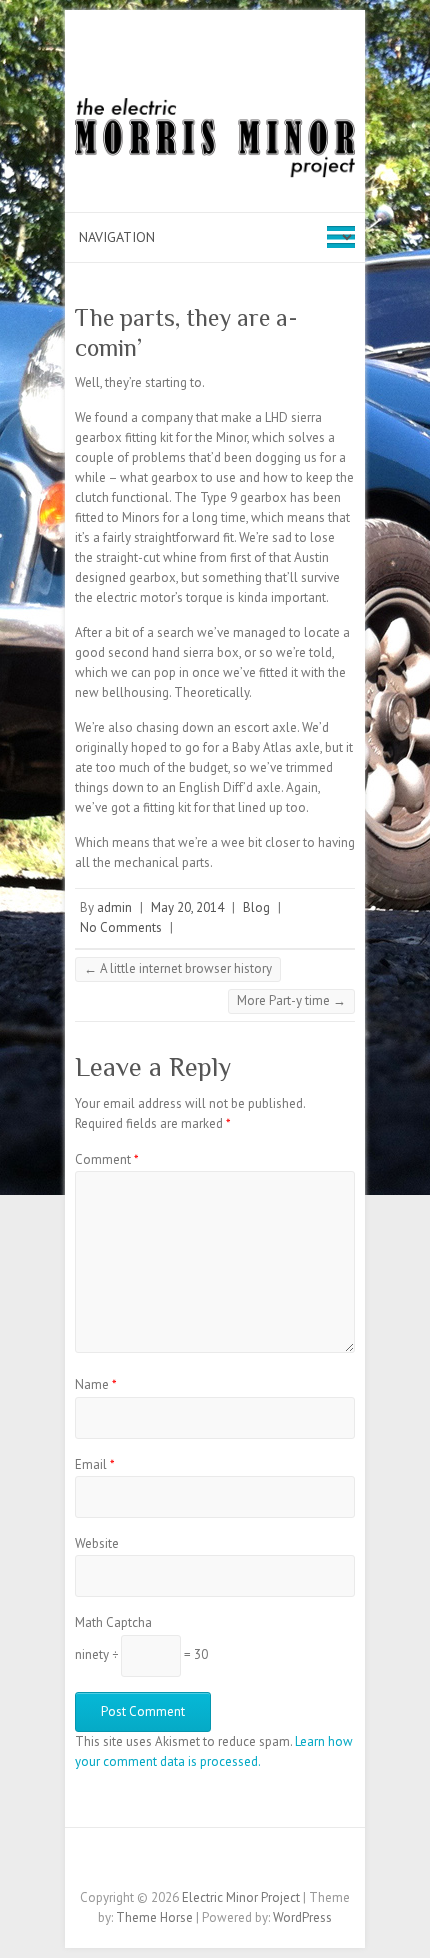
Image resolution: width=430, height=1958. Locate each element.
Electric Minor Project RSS (230, 1863)
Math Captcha (113, 1622)
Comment (107, 1159)
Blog (256, 907)
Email (95, 1464)
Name (96, 1384)
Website (97, 1543)
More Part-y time (291, 1000)
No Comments (121, 927)
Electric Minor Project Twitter (200, 1863)
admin (114, 907)
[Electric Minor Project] (215, 142)
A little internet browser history (178, 968)
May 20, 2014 (187, 907)
